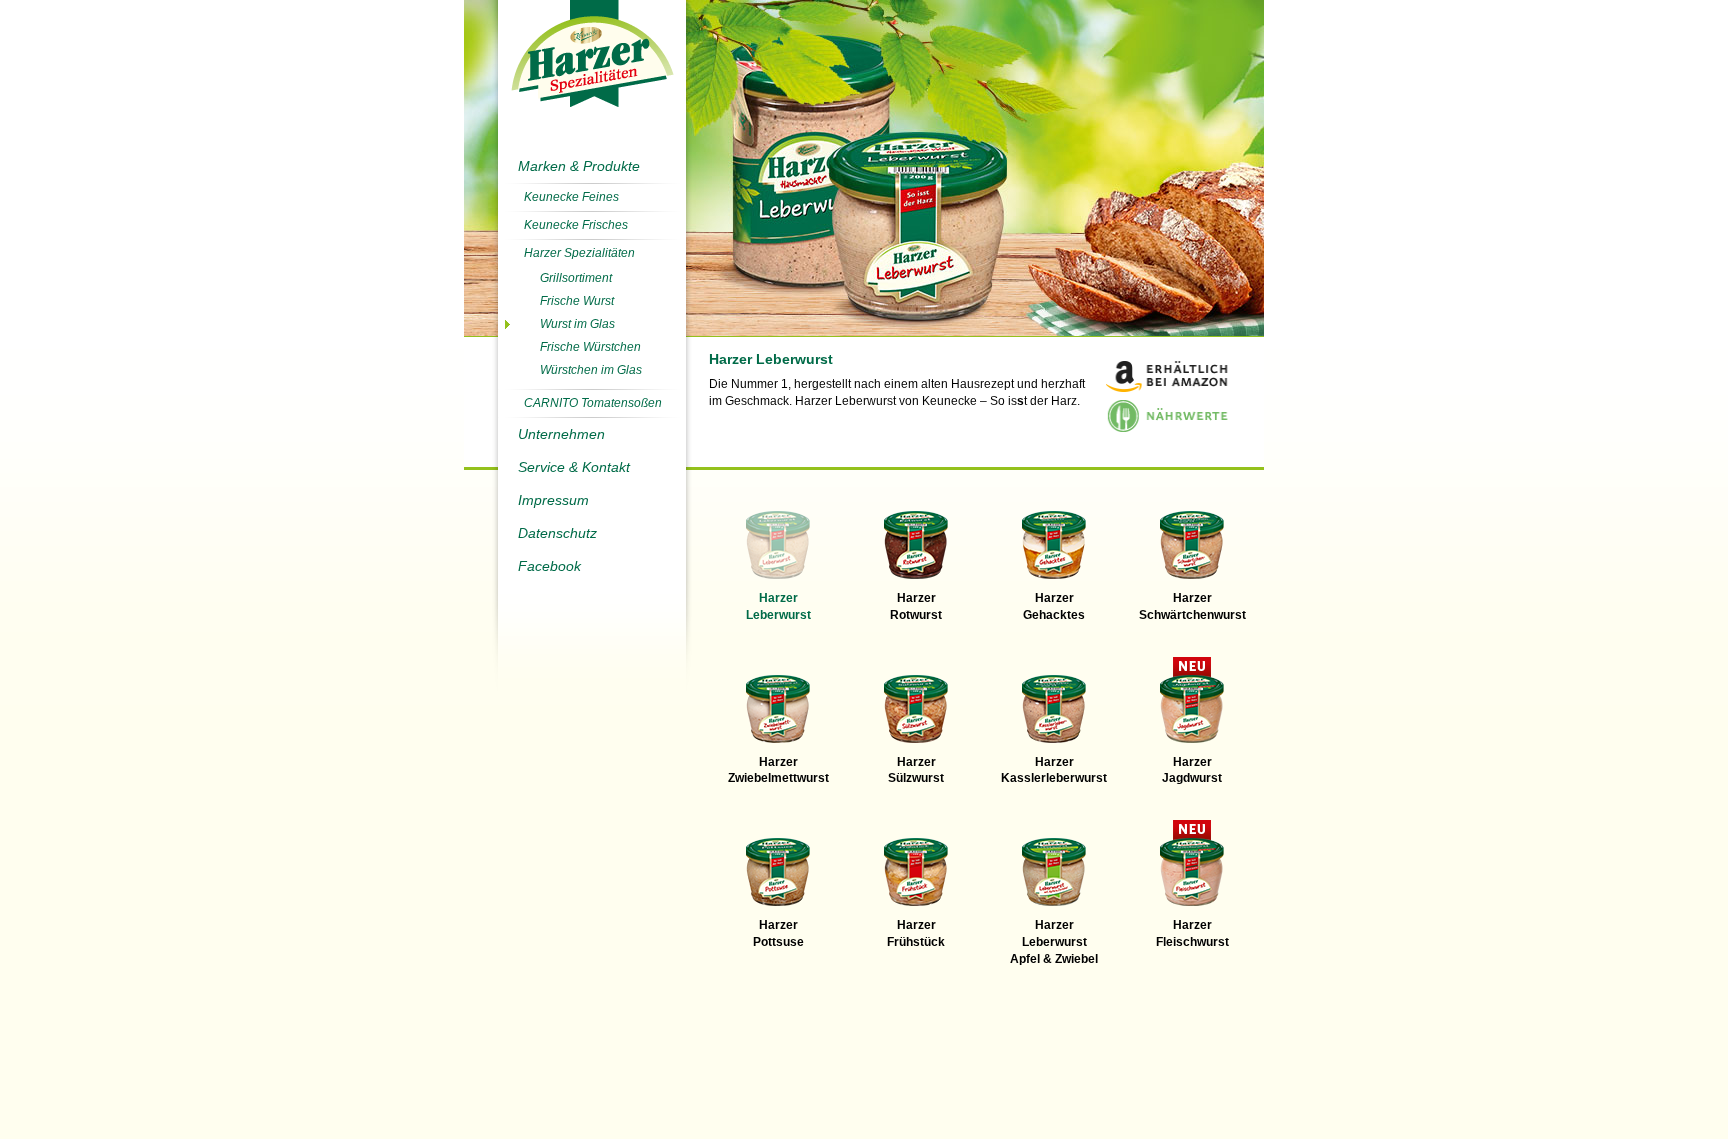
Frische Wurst (577, 301)
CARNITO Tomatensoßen (593, 403)
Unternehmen (561, 434)
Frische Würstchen (590, 347)
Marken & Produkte (579, 166)
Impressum (553, 500)
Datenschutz (557, 533)
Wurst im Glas (577, 324)
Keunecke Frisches (576, 225)
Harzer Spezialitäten (579, 253)
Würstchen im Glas (591, 370)
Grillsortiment (576, 278)
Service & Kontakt (574, 467)
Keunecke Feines (571, 197)
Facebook (549, 566)
